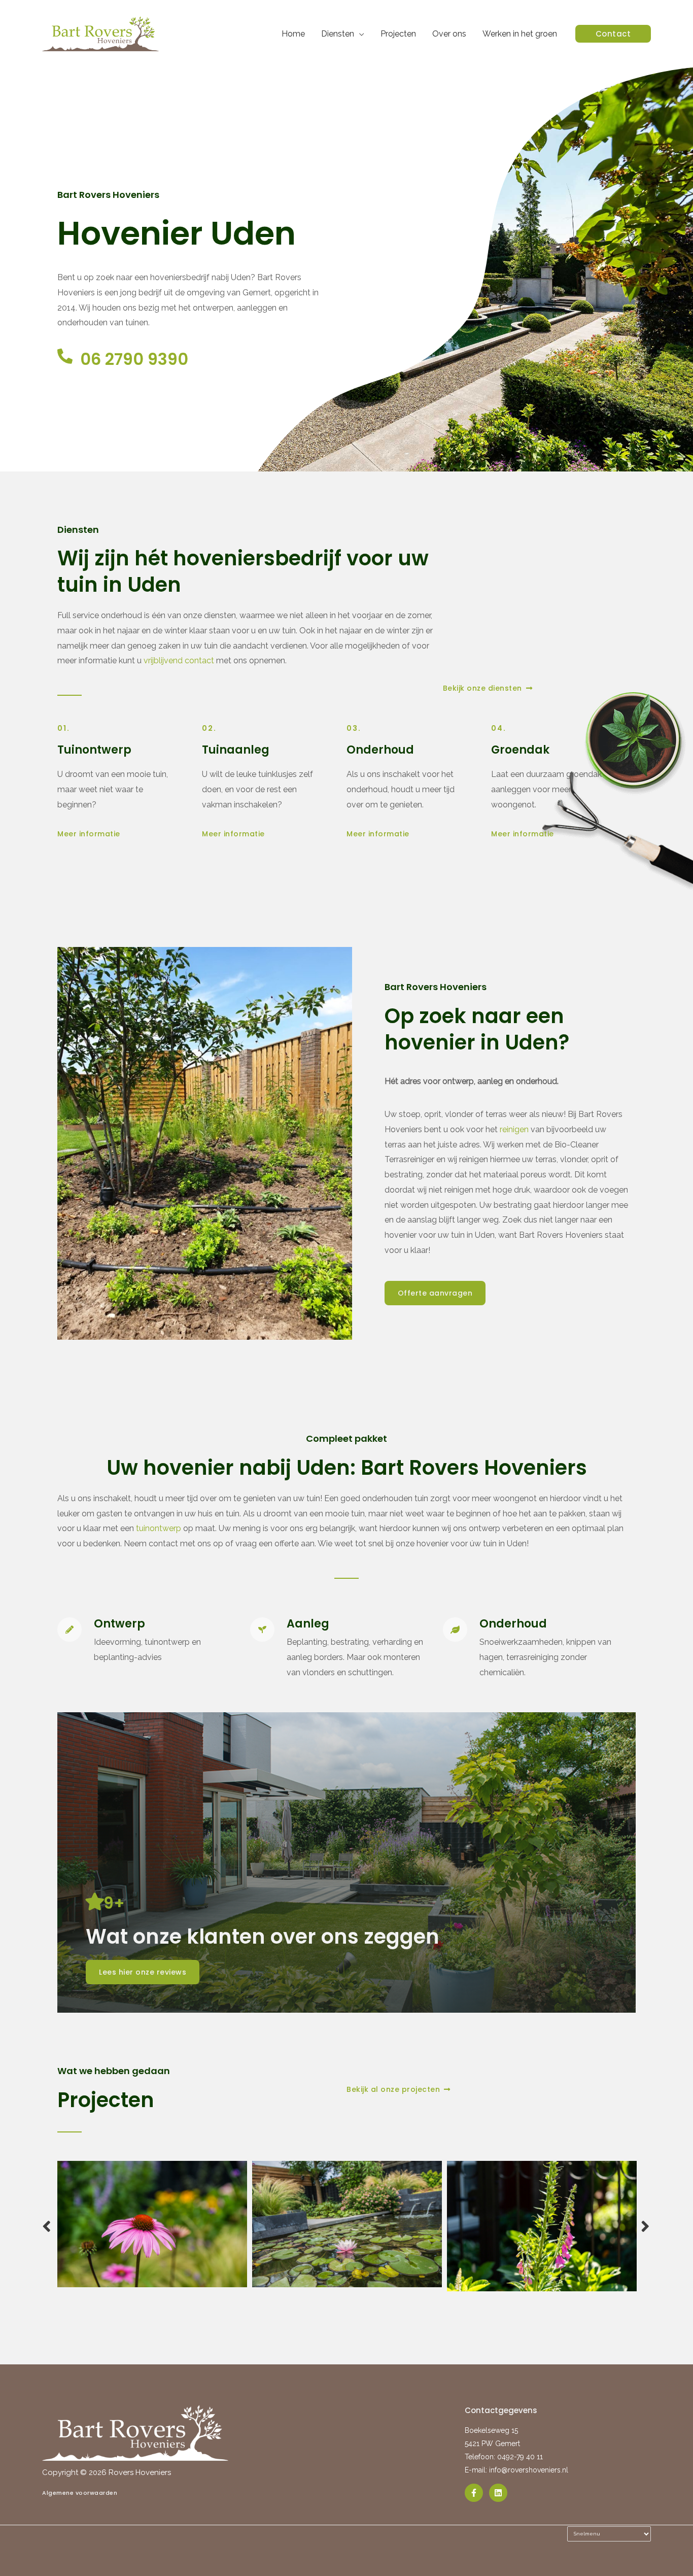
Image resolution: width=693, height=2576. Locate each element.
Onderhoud (380, 750)
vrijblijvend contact (179, 660)
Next (646, 2226)
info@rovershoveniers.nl (529, 2470)
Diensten (338, 34)
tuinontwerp (159, 1528)
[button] (613, 34)
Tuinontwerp (94, 750)
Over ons (449, 34)
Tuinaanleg (236, 750)
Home (293, 34)
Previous (47, 2226)
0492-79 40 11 (520, 2457)
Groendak (520, 750)
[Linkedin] (498, 2493)
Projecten (398, 34)
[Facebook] (474, 2493)
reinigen (514, 1129)
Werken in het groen (520, 34)
